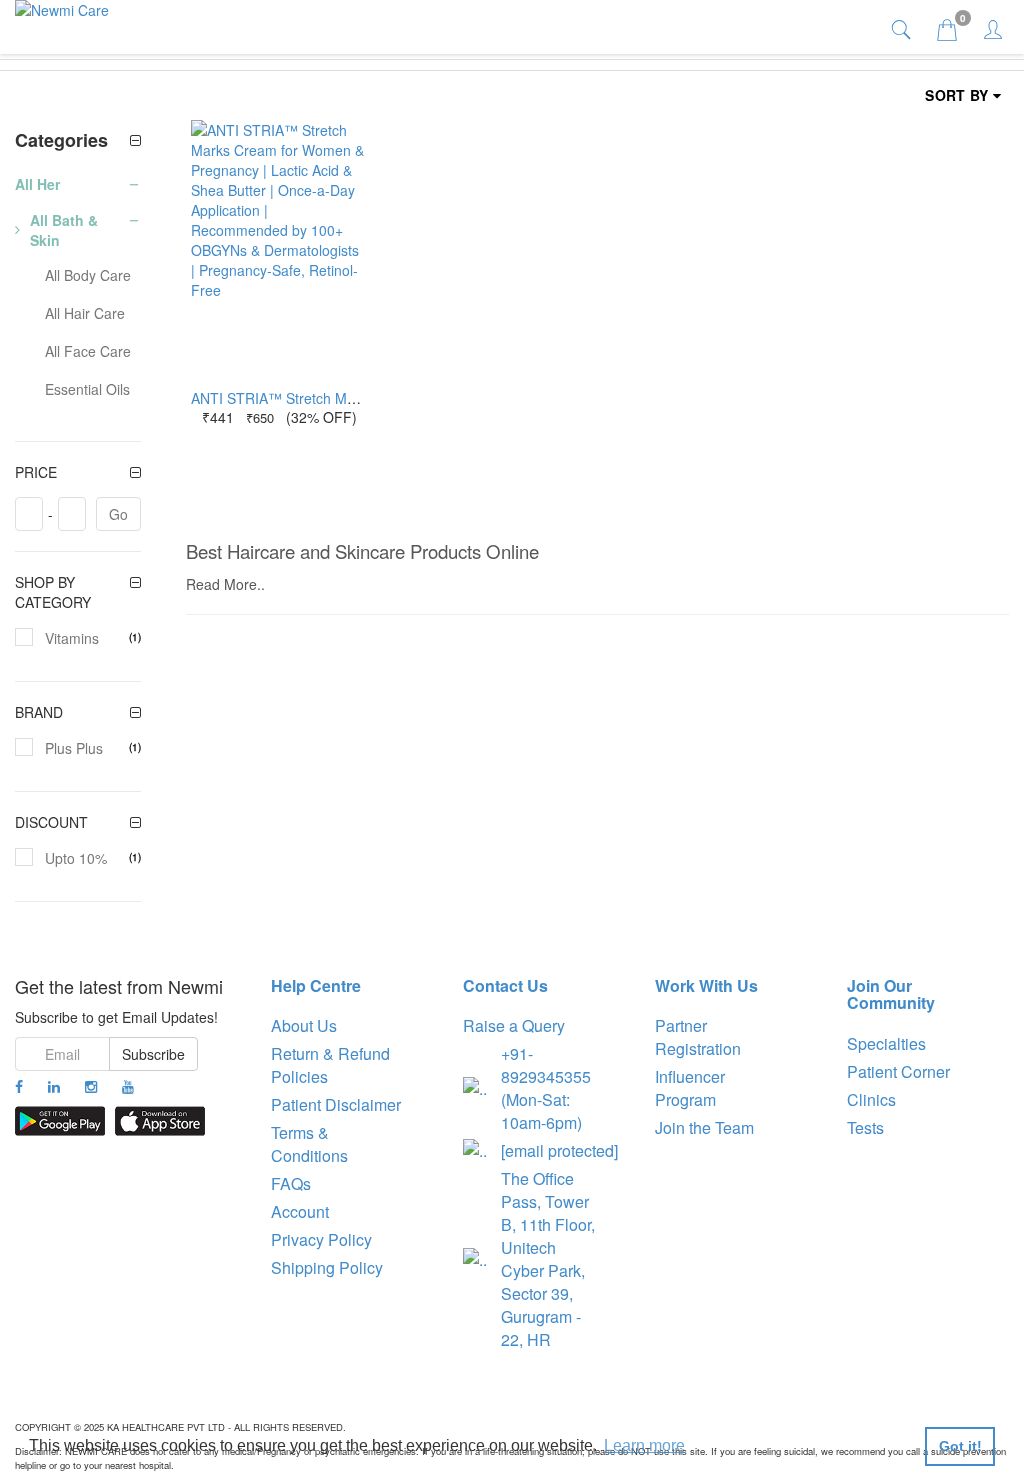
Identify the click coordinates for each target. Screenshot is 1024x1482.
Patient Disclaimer (336, 1104)
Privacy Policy (321, 1239)
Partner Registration (698, 1037)
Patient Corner (898, 1071)
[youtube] (128, 1086)
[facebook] (19, 1086)
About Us (304, 1025)
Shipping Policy (327, 1267)
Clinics (871, 1099)
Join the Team (704, 1127)
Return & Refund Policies (330, 1065)
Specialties (886, 1043)
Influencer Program (690, 1088)
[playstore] (60, 1121)
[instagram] (91, 1086)
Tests (865, 1127)
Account (300, 1211)
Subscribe (153, 1054)
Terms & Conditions (309, 1144)
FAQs (291, 1183)
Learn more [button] (644, 1445)
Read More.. (225, 584)
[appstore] (160, 1121)
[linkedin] (54, 1086)
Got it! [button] (960, 1446)
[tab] (903, 28)
